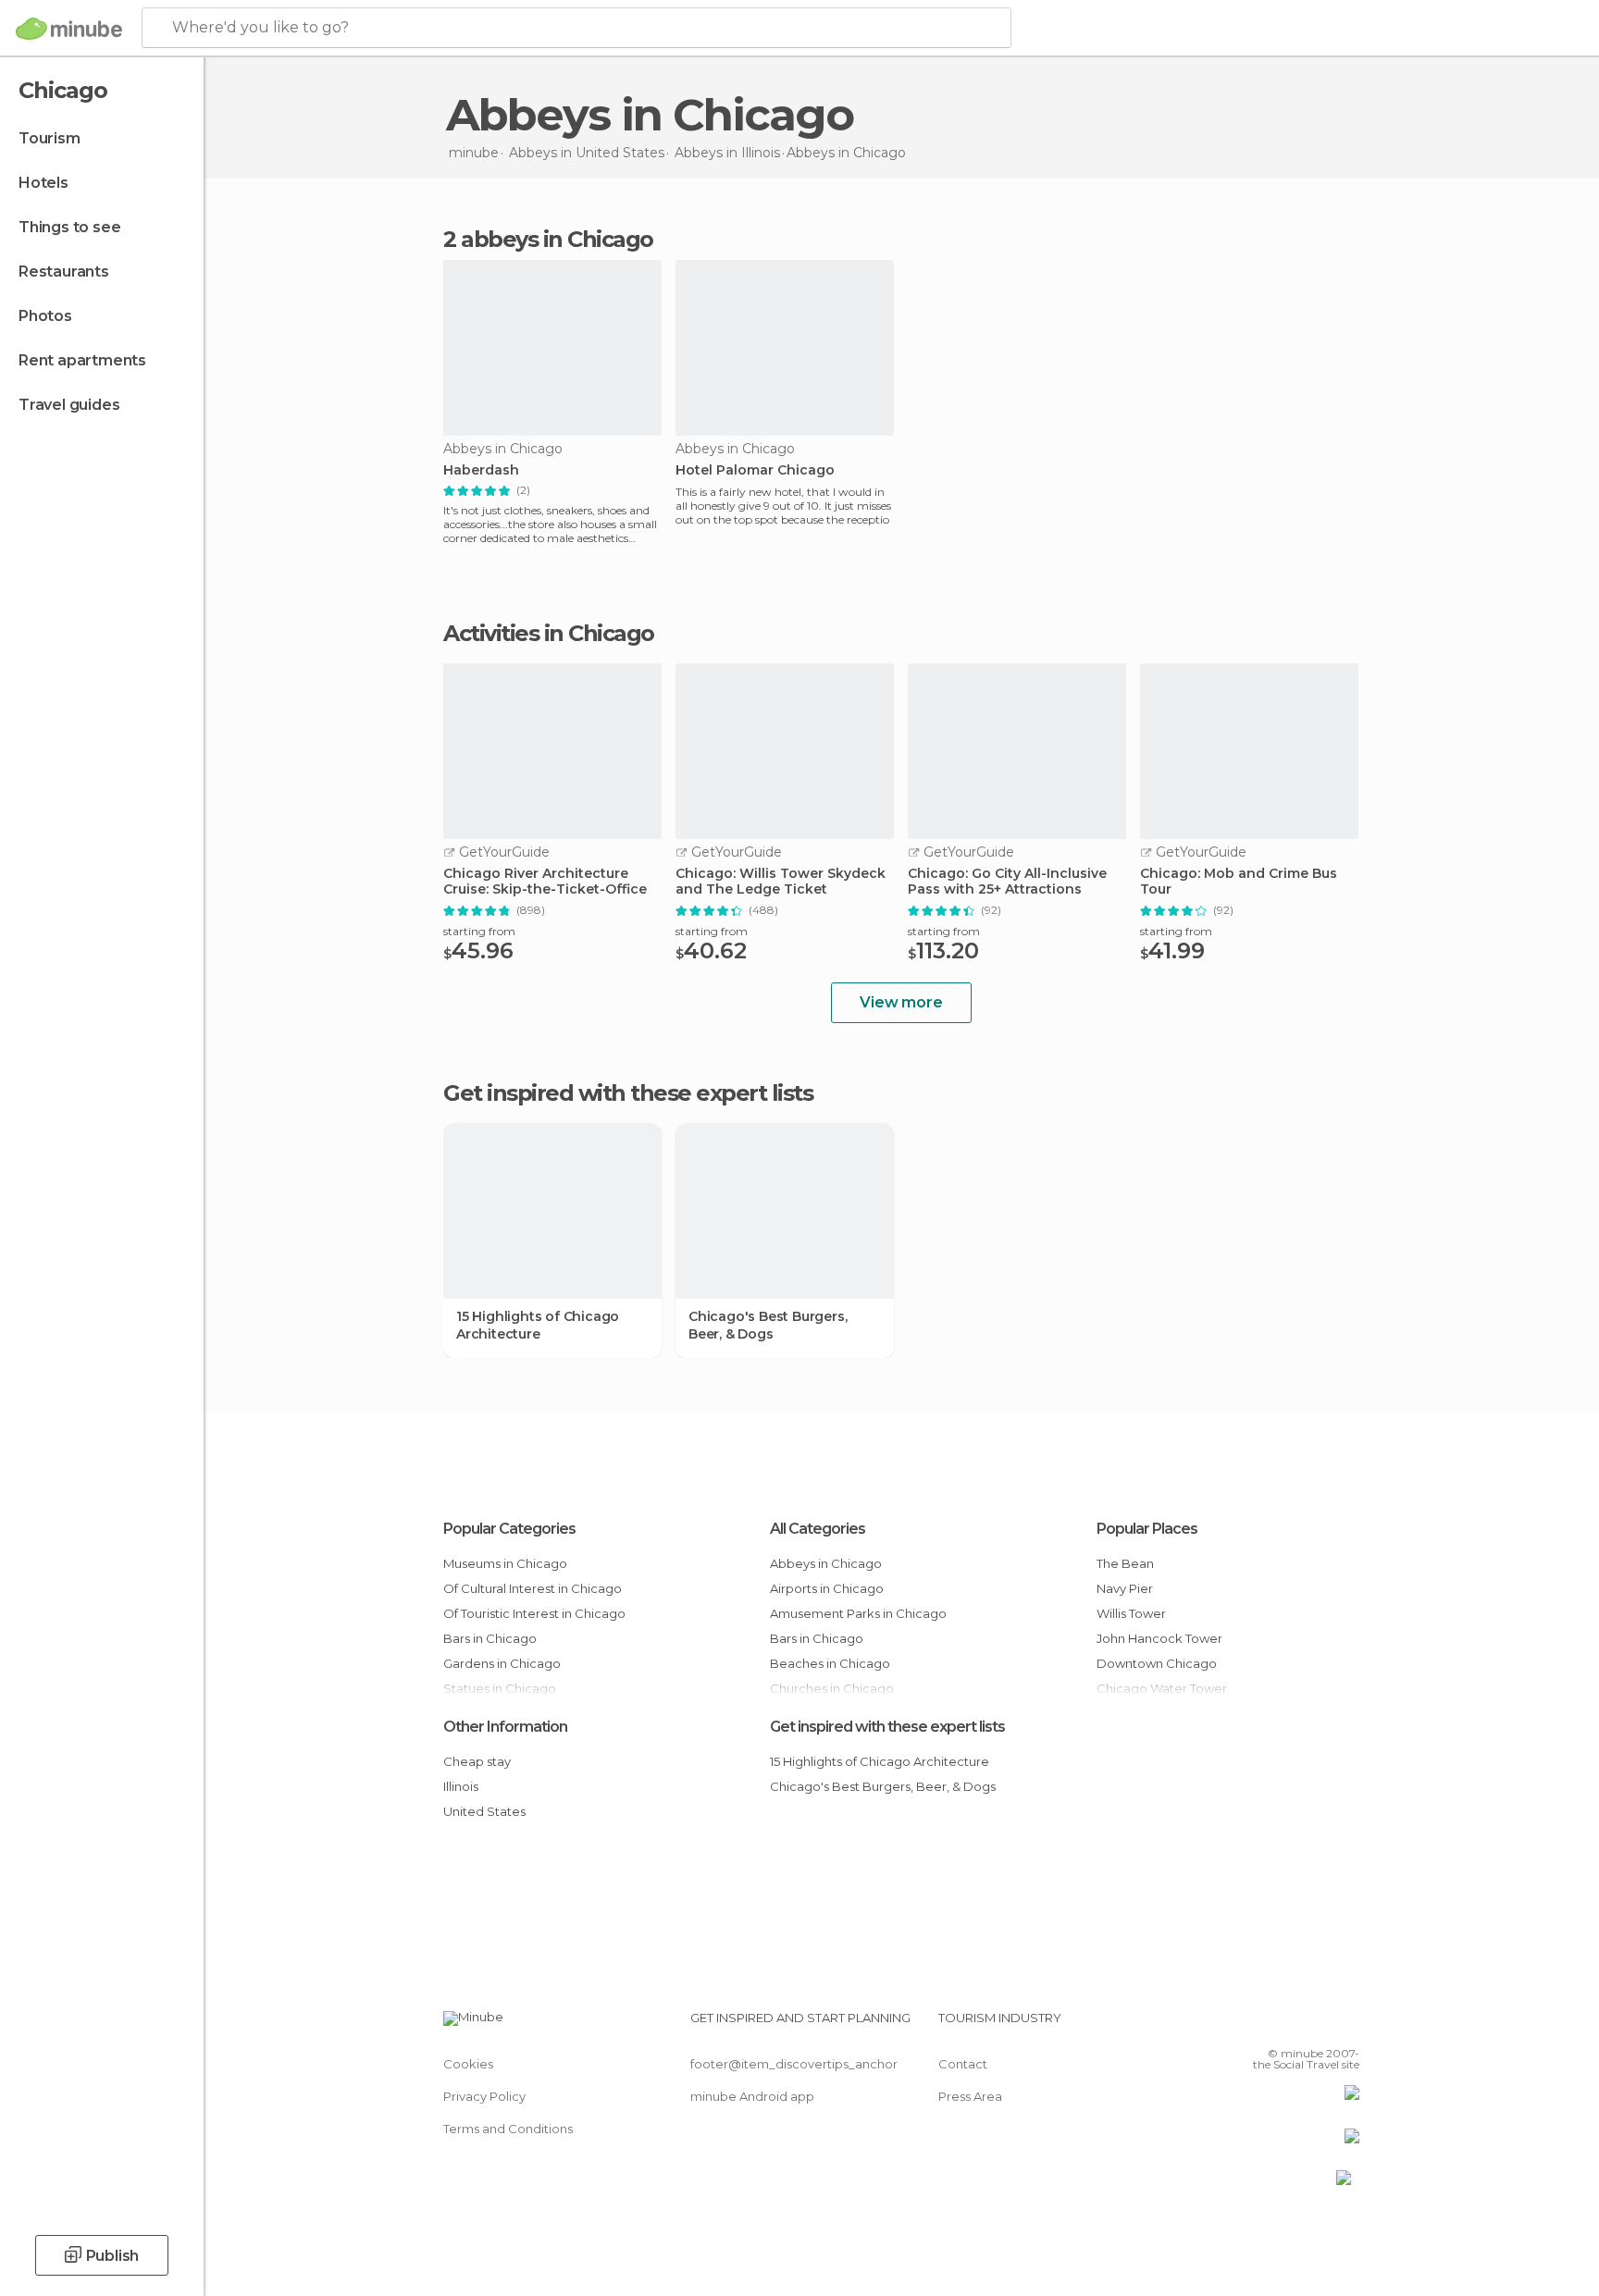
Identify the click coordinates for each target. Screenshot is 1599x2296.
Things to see (69, 227)
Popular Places (1147, 1529)
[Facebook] (1254, 2025)
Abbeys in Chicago (826, 1563)
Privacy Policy (484, 2096)
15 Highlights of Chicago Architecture (538, 1325)
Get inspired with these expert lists (887, 1727)
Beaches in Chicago (830, 1663)
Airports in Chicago (827, 1588)
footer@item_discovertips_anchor (794, 2064)
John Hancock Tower (1159, 1638)
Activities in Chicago (549, 634)
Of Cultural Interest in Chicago (533, 1588)
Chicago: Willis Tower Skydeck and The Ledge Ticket (781, 882)
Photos (45, 316)
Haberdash (481, 470)
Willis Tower (1131, 1613)
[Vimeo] (1315, 2025)
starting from (479, 931)
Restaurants (64, 272)
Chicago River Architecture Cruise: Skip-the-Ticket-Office (545, 882)
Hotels (43, 183)
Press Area (970, 2096)
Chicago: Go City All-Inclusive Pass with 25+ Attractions (1007, 882)
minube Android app (752, 2096)
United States (484, 1811)
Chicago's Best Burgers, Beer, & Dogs (768, 1325)
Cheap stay (477, 1761)
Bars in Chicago (490, 1638)
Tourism (50, 138)
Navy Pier (1125, 1588)
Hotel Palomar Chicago (755, 470)
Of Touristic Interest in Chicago (534, 1613)
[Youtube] (1345, 2025)
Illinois (461, 1786)
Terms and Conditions (508, 2129)
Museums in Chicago (505, 1563)
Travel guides (69, 405)
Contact (963, 2064)
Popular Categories (509, 1529)
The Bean (1125, 1563)
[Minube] (69, 29)
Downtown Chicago (1157, 1663)
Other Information (505, 1727)
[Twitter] (1284, 2025)
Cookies (468, 2064)
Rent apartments (82, 360)
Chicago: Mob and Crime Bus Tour (1239, 882)
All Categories (818, 1529)
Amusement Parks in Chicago (858, 1613)
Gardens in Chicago (502, 1663)
